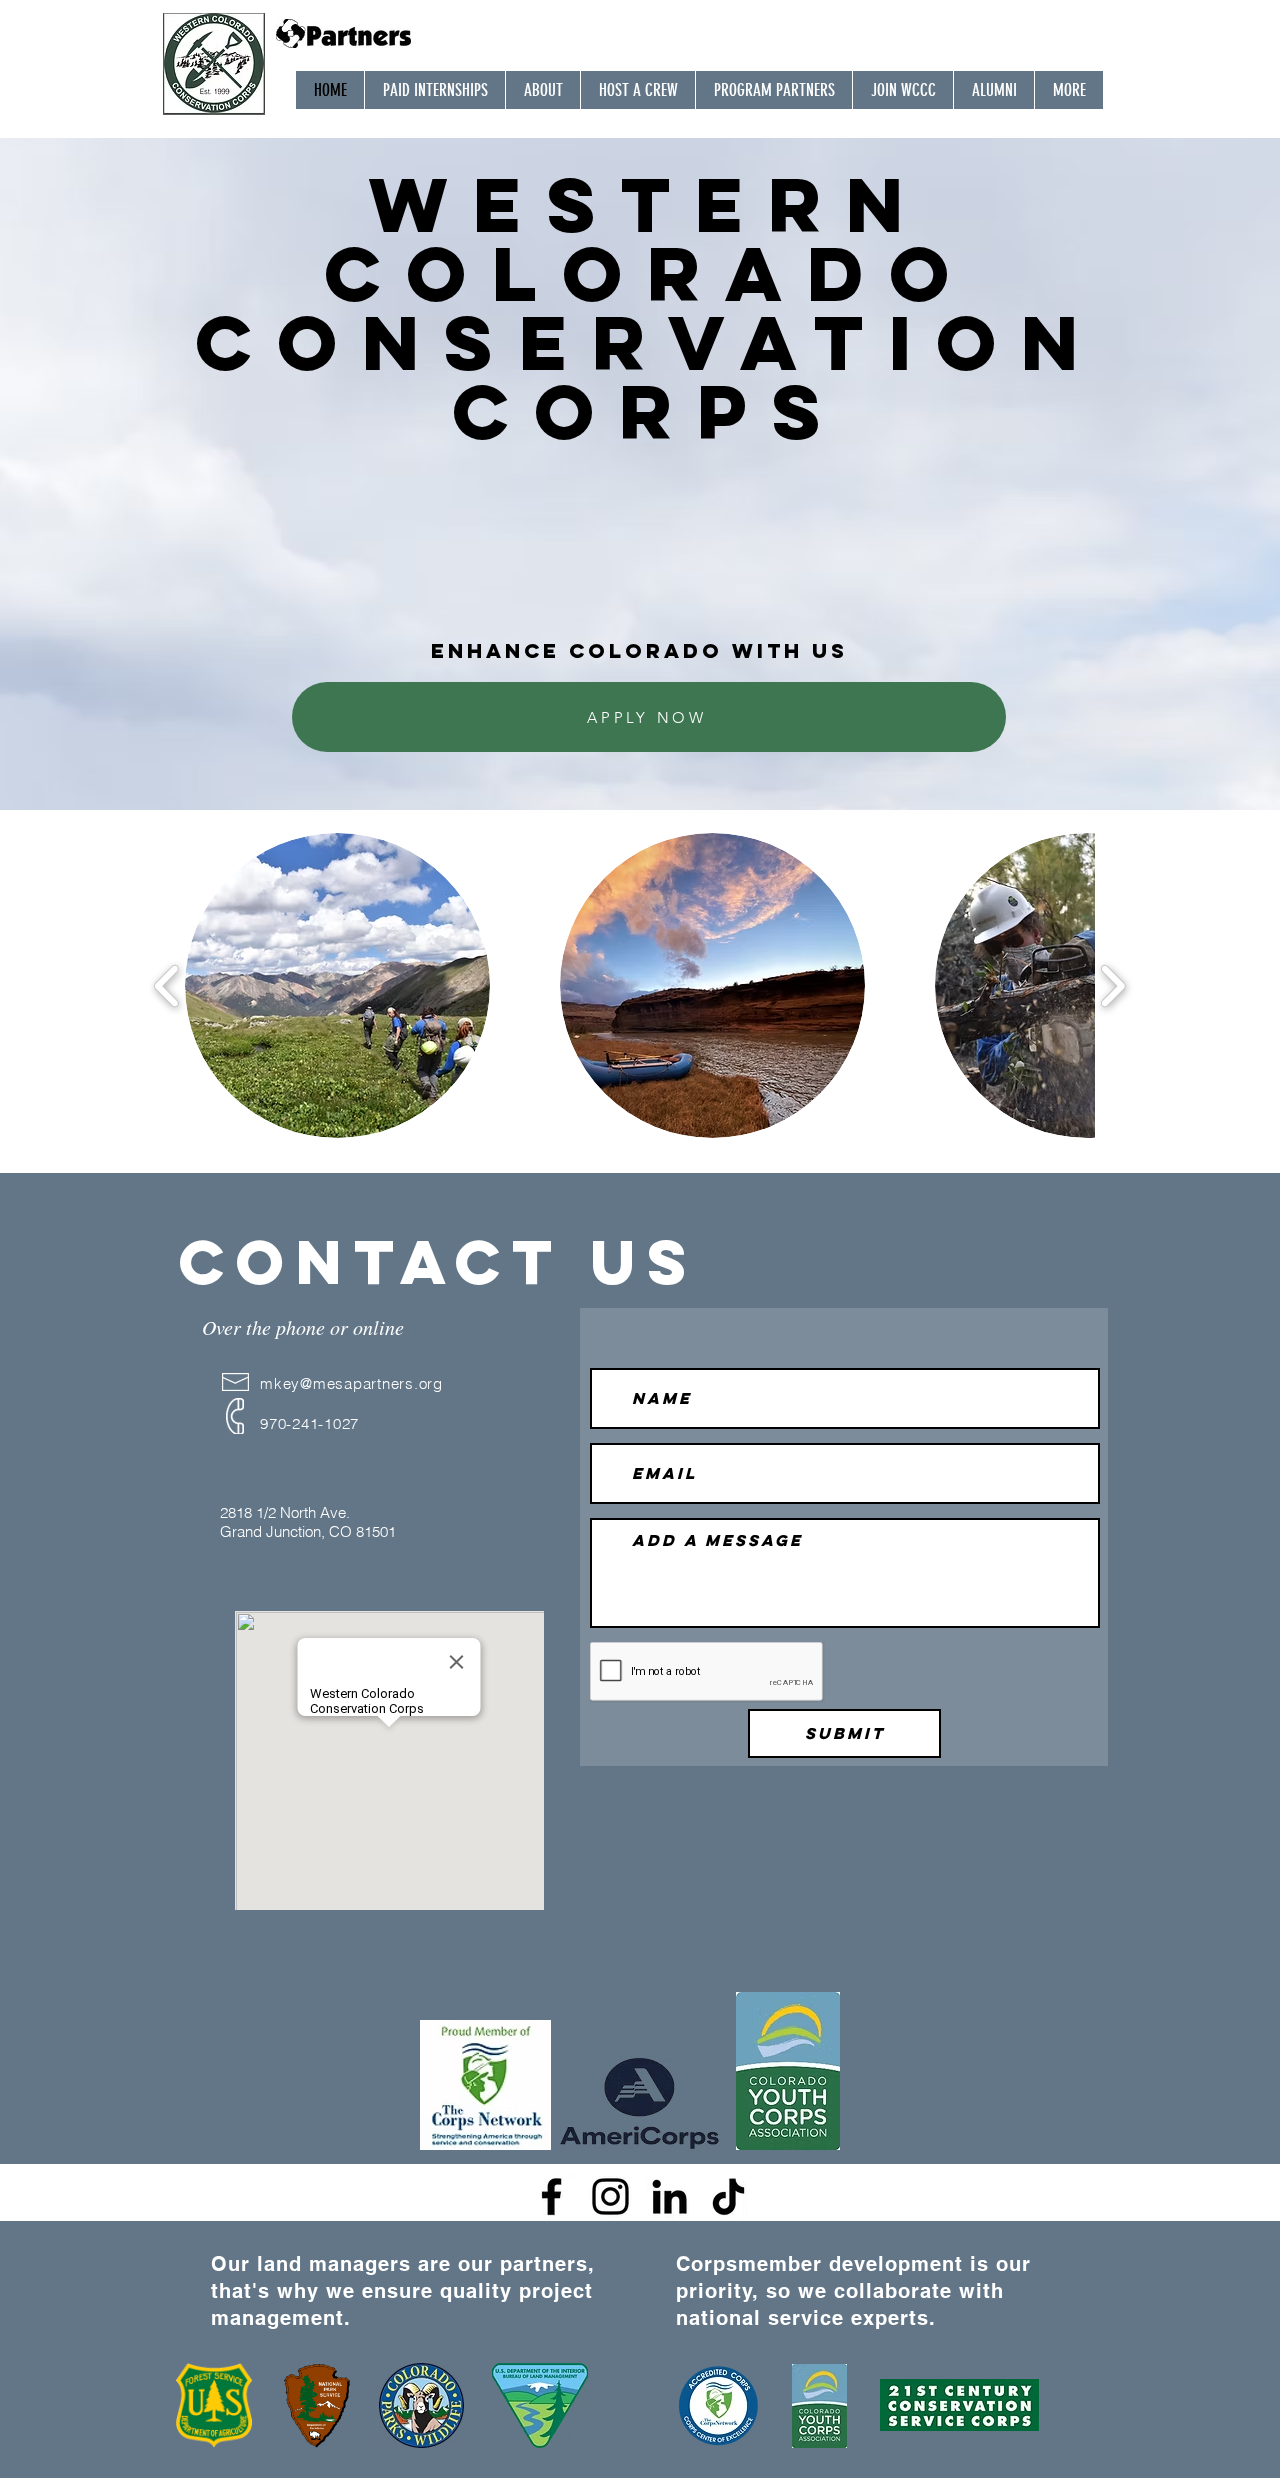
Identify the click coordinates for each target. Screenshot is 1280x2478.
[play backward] (167, 985)
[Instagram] (610, 2196)
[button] (337, 985)
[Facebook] (551, 2196)
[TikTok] (728, 2196)
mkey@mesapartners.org (351, 1383)
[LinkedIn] (669, 2196)
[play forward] (1112, 985)
